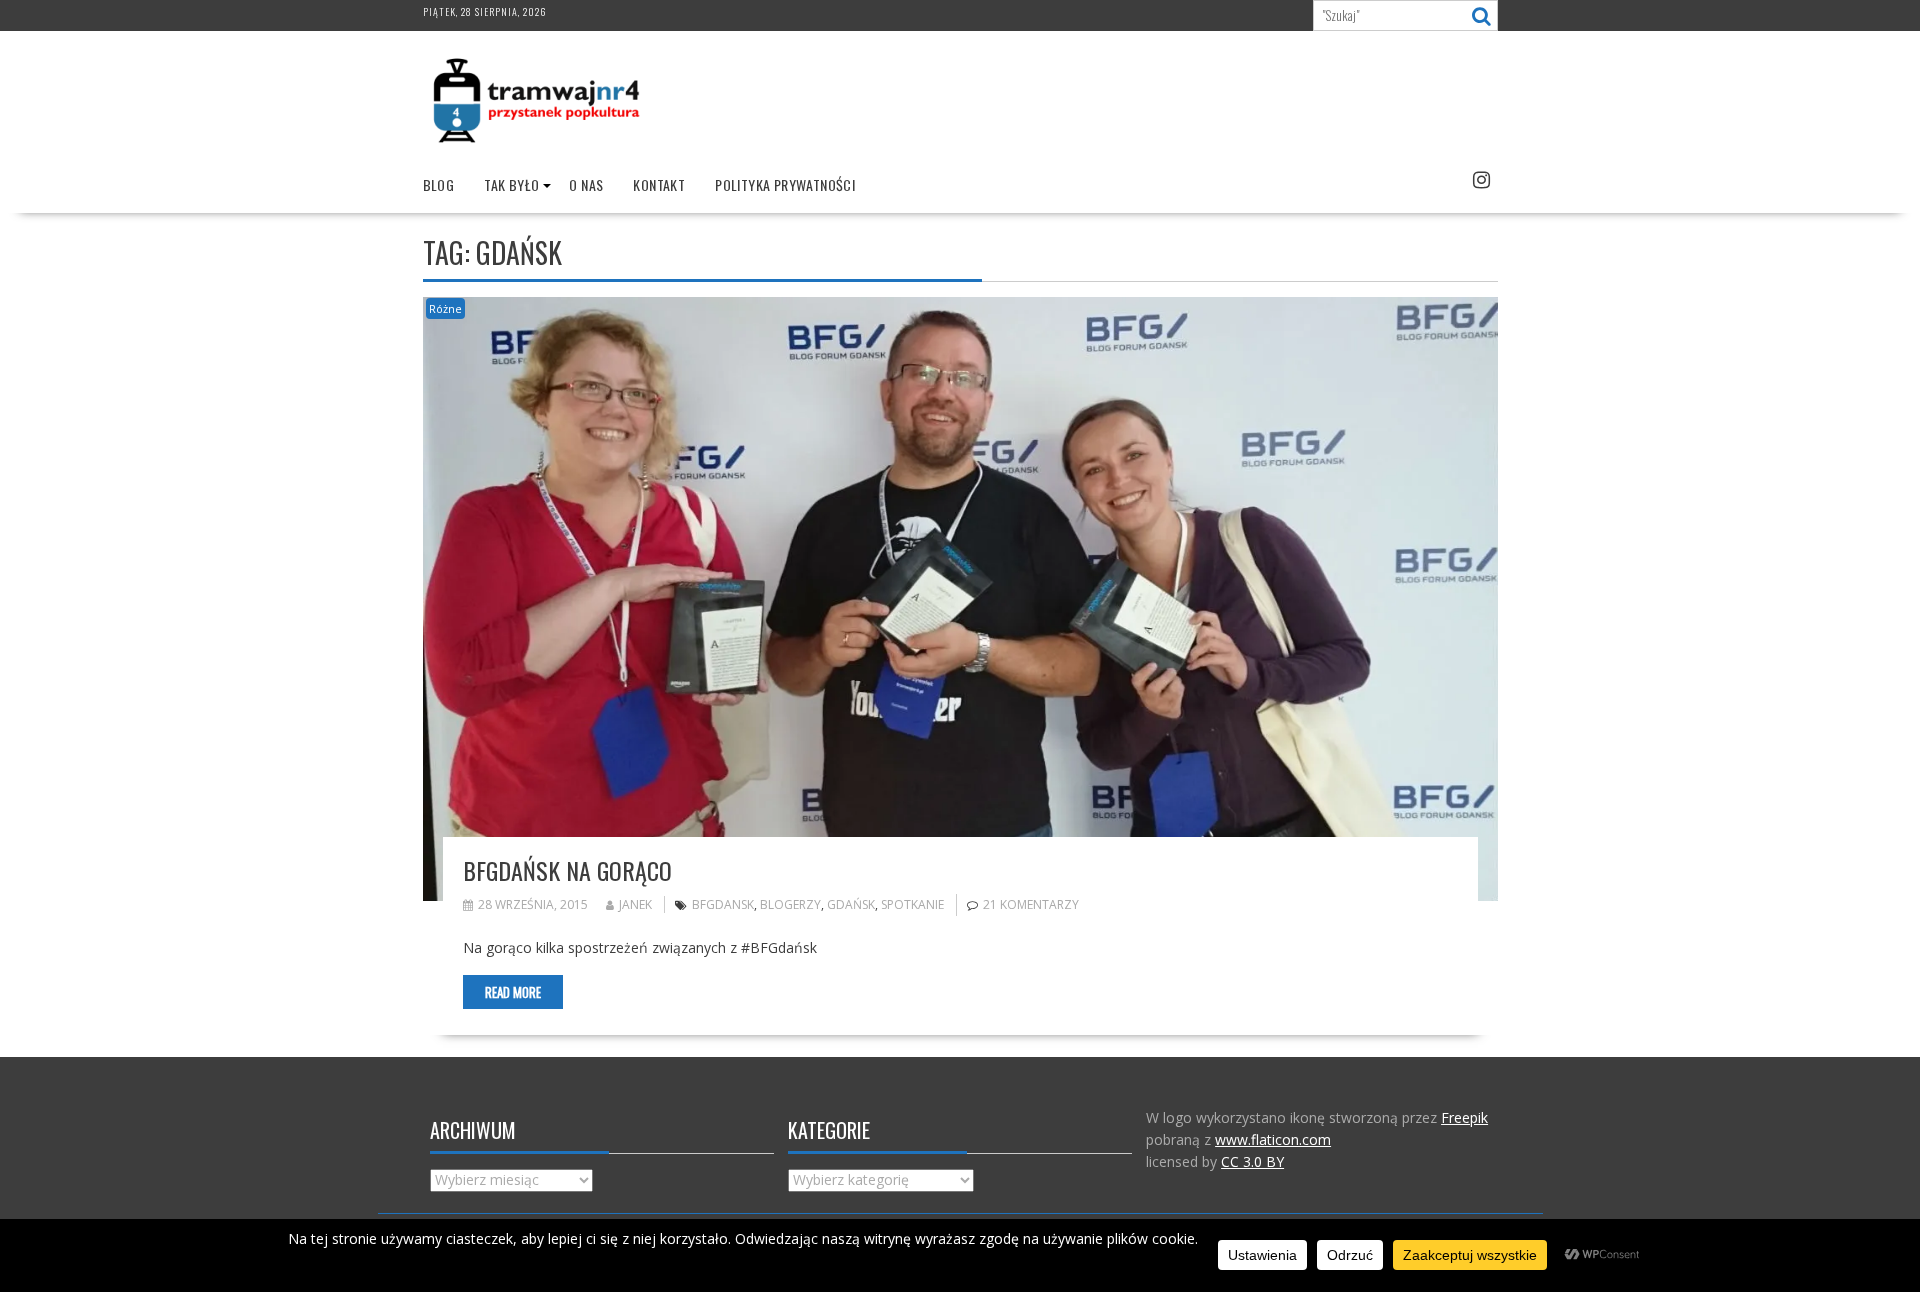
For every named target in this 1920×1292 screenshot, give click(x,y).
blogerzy (790, 904)
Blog (439, 184)
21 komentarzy (1031, 904)
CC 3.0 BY (1252, 1161)
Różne (445, 308)
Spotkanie (912, 904)
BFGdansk (723, 904)
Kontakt (659, 184)
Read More (513, 992)
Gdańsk (851, 904)
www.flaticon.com (1273, 1139)
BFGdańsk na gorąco (567, 870)
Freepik (1464, 1117)
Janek (635, 904)
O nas (586, 184)
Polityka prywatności (785, 184)
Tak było (511, 184)
